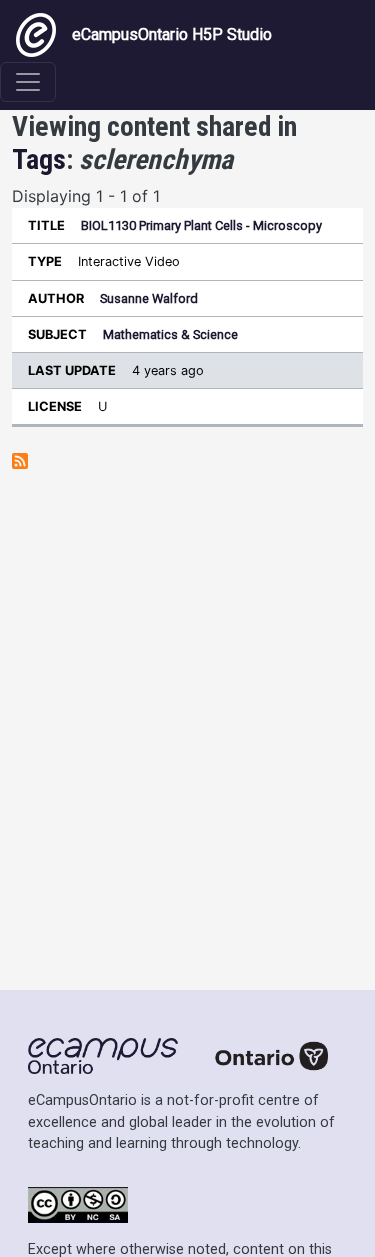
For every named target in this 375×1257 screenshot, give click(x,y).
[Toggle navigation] (28, 82)
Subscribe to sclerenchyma (20, 461)
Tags (39, 159)
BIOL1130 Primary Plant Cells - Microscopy (201, 225)
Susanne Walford (149, 298)
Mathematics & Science (170, 334)
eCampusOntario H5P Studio (172, 34)
